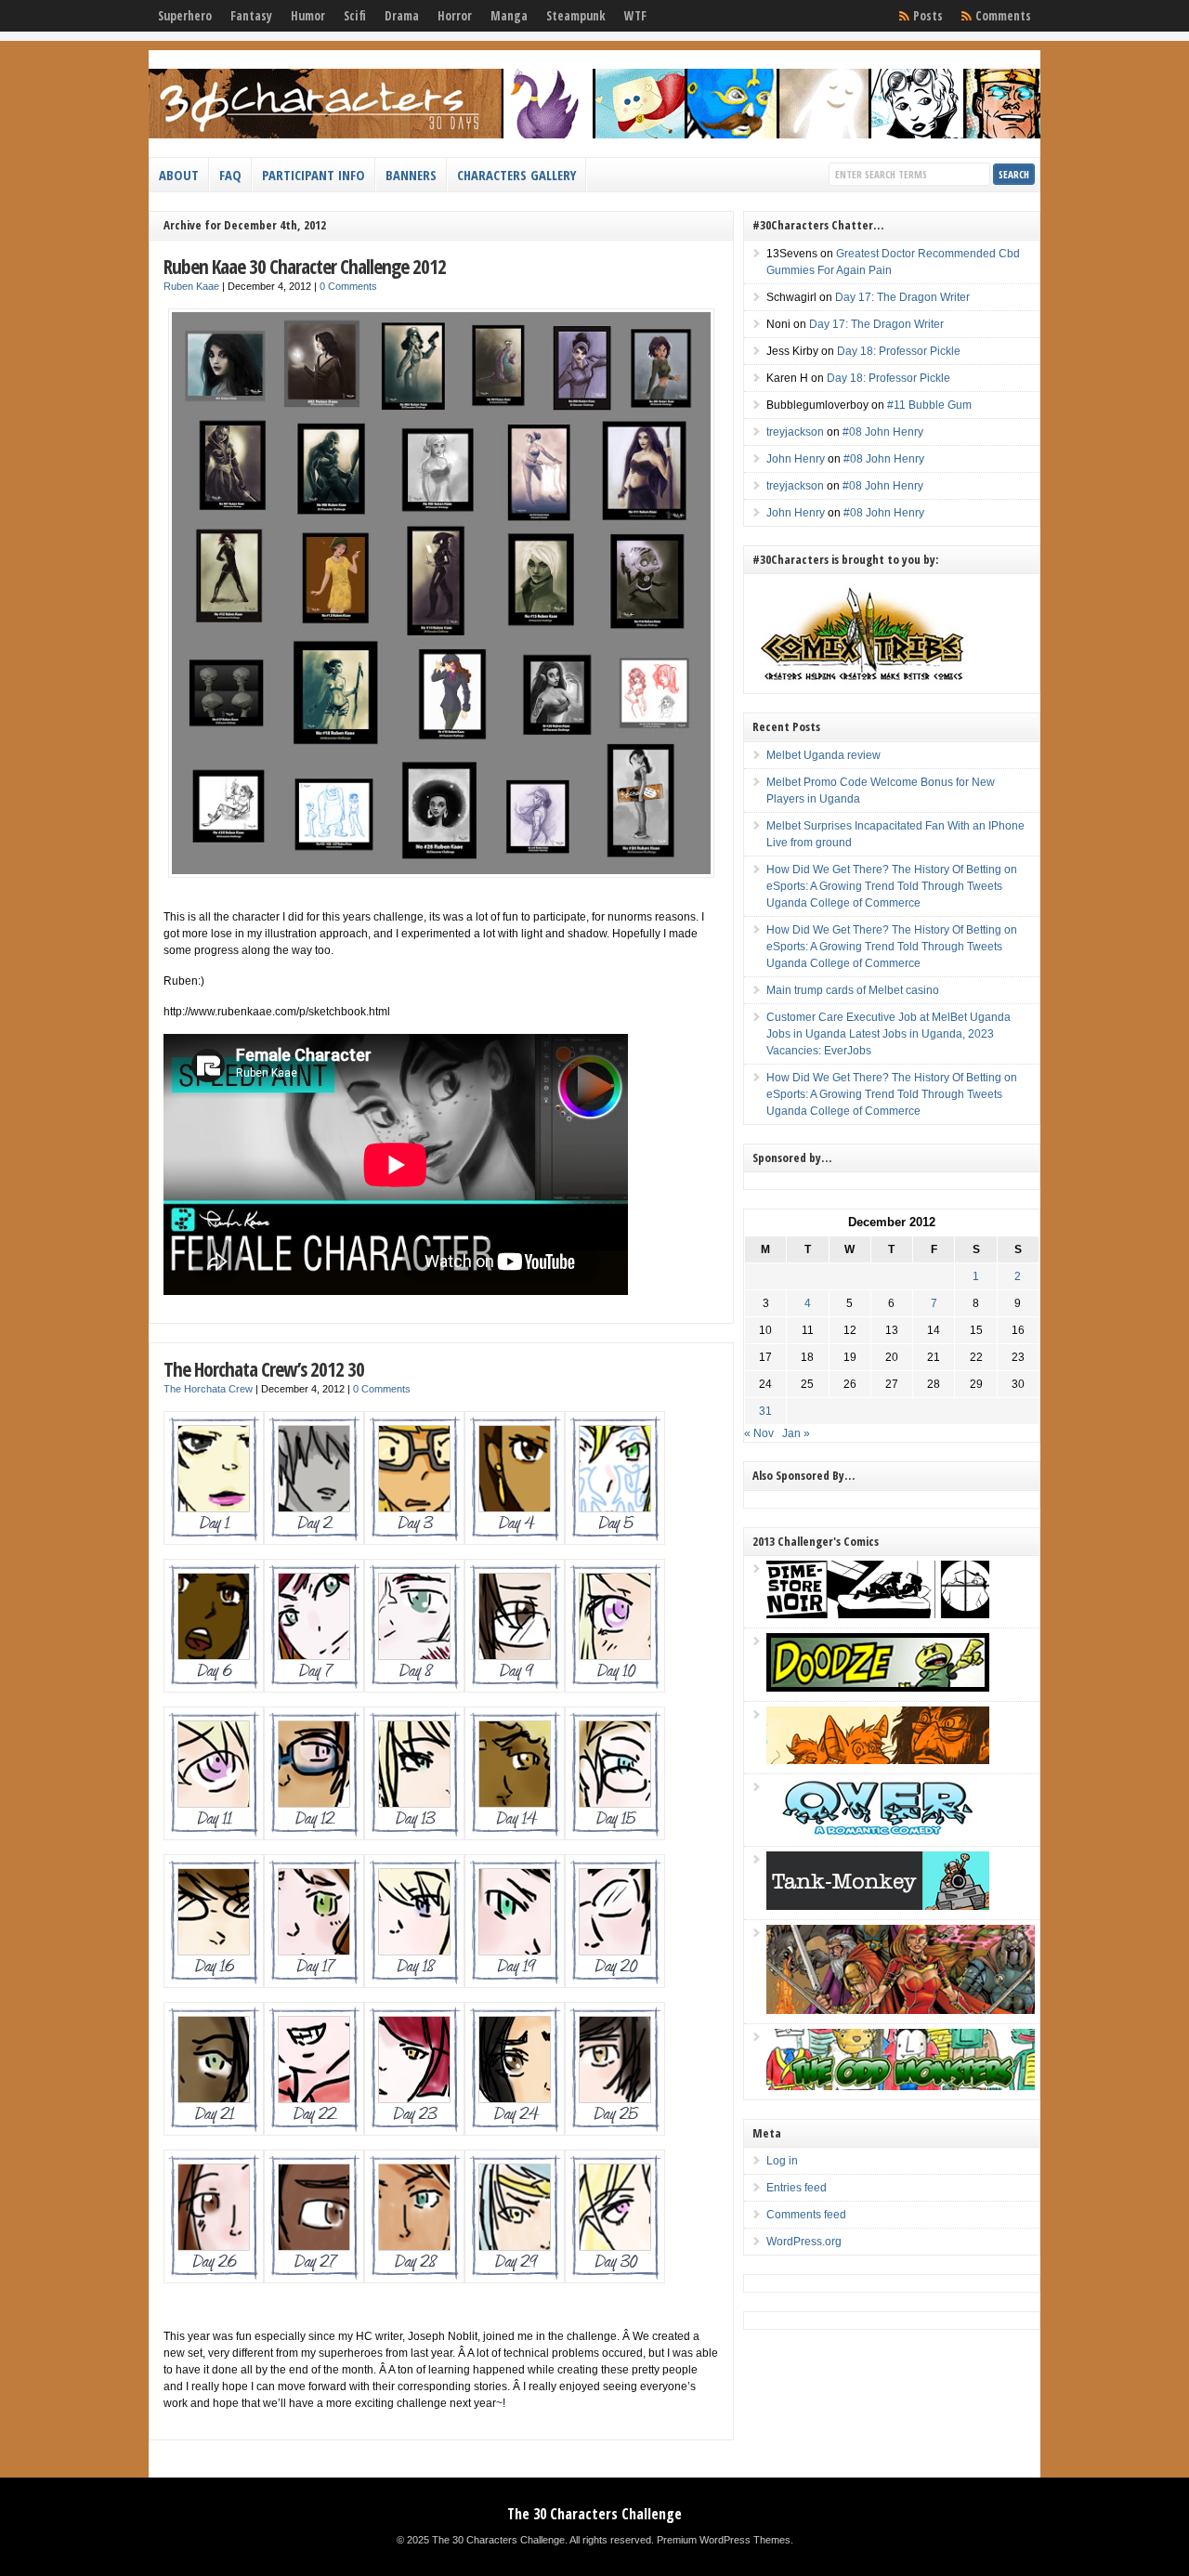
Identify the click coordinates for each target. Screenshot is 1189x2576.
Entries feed (797, 2188)
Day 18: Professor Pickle (899, 351)
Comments (1003, 16)
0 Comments (348, 286)
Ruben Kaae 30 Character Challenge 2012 (305, 266)
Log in (782, 2161)
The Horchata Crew (208, 1389)
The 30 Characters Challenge (594, 2514)
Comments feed (806, 2215)
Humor (308, 16)
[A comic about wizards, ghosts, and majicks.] (878, 1760)
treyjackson (795, 432)
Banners (411, 175)
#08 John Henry (883, 432)
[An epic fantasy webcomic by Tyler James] (901, 2010)
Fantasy (251, 16)
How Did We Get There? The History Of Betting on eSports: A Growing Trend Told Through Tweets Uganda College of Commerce (892, 886)
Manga (509, 16)
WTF (635, 16)
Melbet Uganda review (823, 755)
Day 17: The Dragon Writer (902, 297)
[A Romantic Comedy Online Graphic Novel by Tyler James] (878, 1833)
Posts (928, 16)
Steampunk (576, 16)
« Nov (759, 1433)
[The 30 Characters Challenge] (594, 135)
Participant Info (314, 175)
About (179, 175)
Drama (402, 16)
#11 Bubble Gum (929, 405)
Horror (455, 16)
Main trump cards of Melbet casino (853, 990)
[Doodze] (878, 1688)
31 (765, 1411)
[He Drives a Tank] (878, 1906)
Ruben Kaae (191, 286)
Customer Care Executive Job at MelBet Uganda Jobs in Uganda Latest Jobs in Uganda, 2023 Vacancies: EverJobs (888, 1034)
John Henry (796, 459)
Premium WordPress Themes (724, 2540)
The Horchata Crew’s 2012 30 (264, 1369)
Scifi (355, 16)
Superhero (185, 16)
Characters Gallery (516, 175)
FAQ (230, 175)
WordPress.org (804, 2242)
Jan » (796, 1433)
